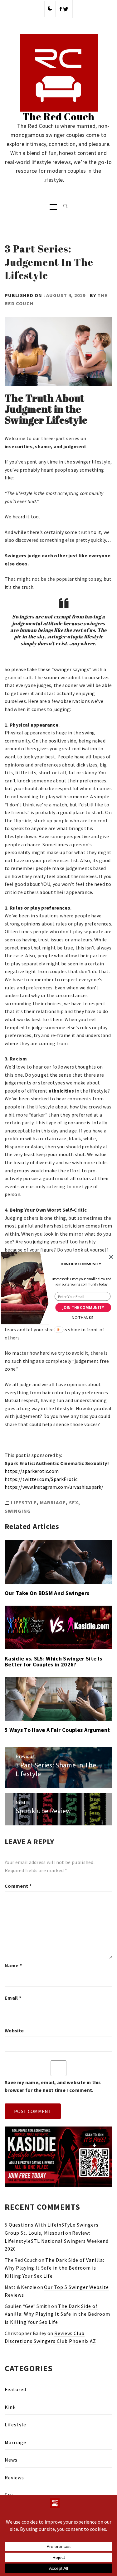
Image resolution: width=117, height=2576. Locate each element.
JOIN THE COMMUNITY (83, 1308)
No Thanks (82, 1317)
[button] (80, 1264)
